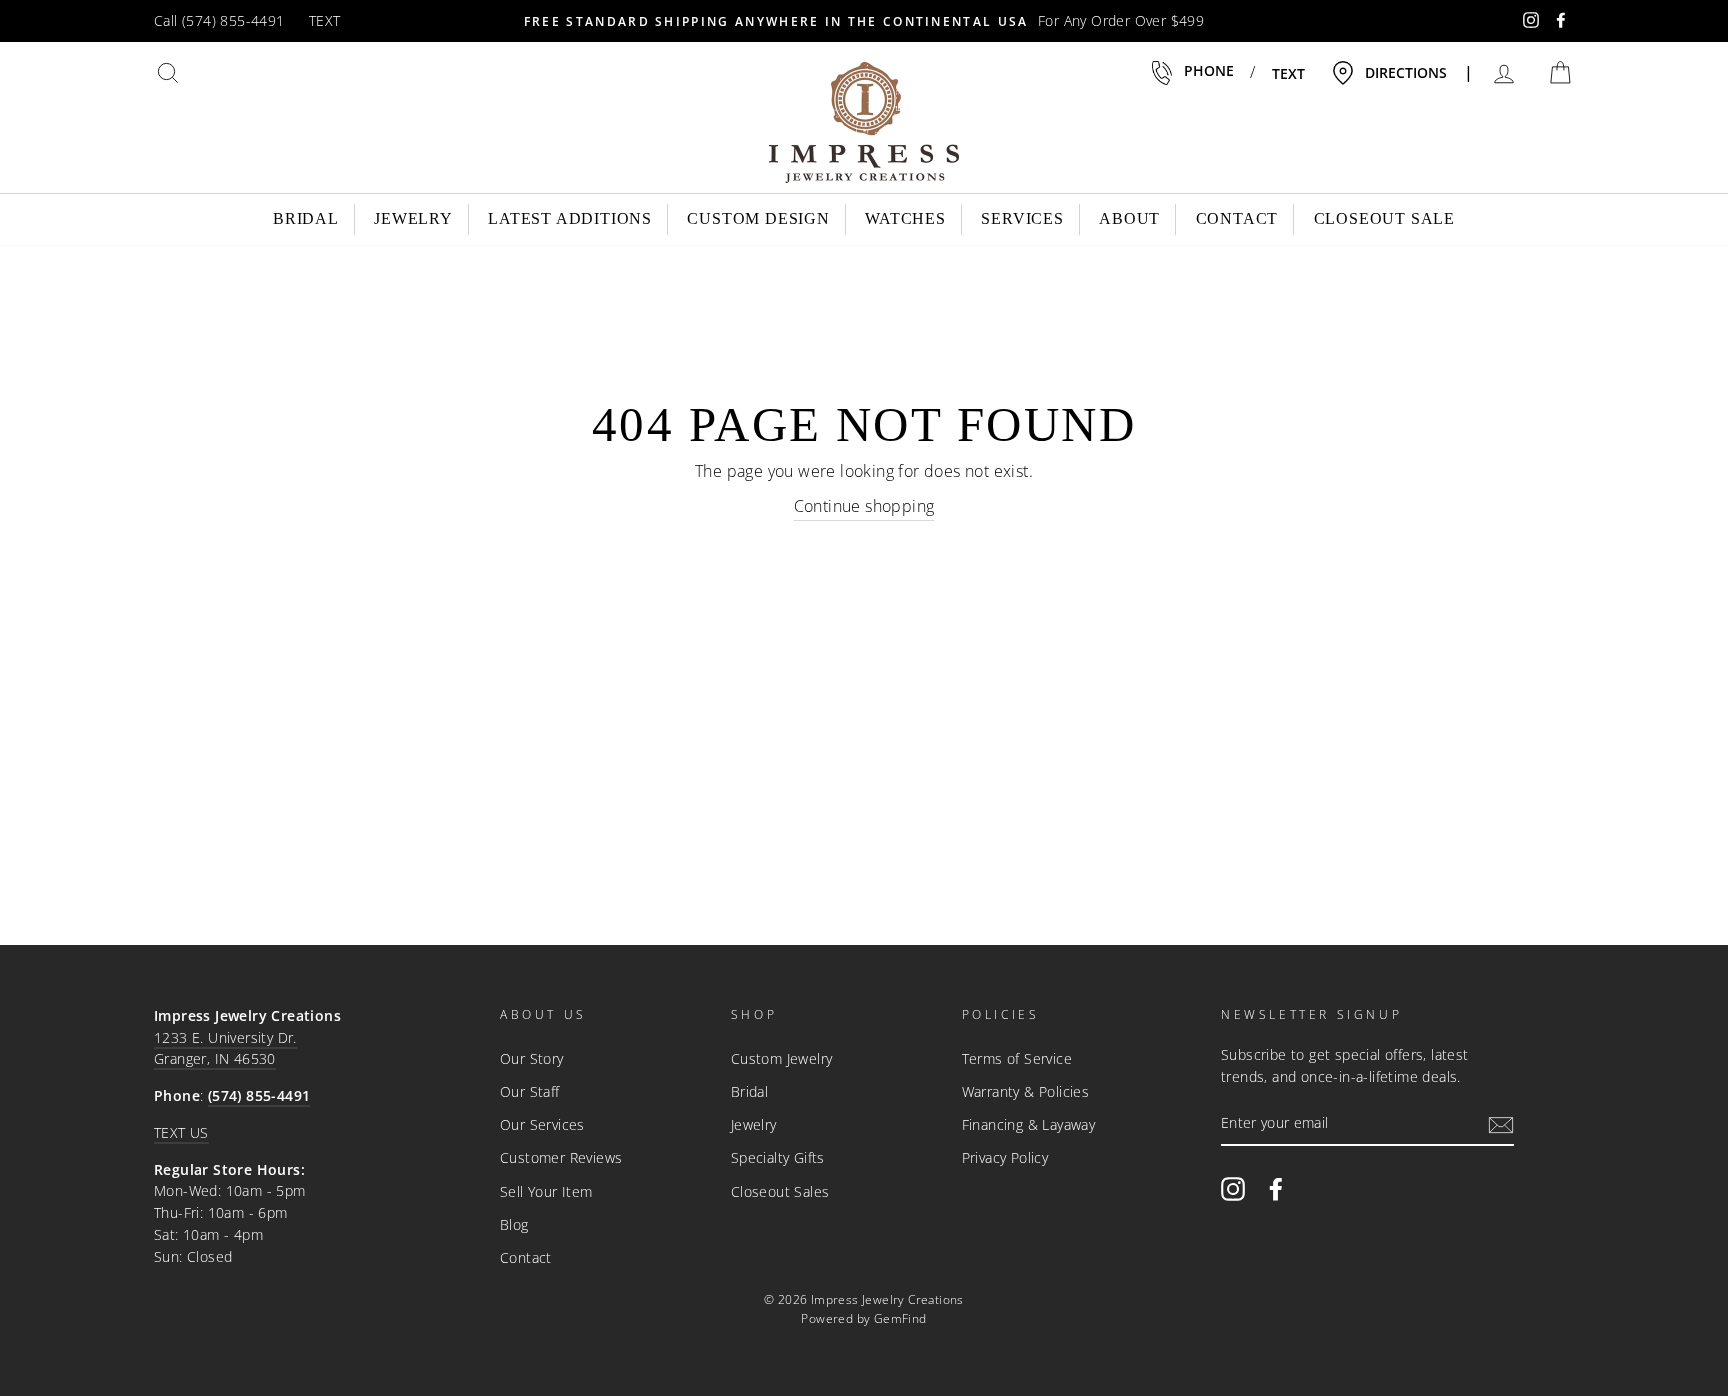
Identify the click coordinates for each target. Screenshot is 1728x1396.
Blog (514, 1224)
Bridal (306, 218)
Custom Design (758, 218)
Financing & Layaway (1029, 1124)
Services (1022, 218)
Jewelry (413, 218)
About (1129, 218)
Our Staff (530, 1091)
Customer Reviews (561, 1157)
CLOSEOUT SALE (1384, 218)
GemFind (900, 1318)
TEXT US (181, 1132)
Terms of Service (1017, 1058)
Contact (1237, 218)
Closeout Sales (780, 1191)
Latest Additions (570, 218)
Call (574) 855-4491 (219, 20)
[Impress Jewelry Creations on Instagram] (1233, 1188)
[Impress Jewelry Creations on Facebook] (1276, 1188)
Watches (905, 218)
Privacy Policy (1005, 1157)
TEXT (325, 20)
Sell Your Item (546, 1191)
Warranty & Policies (1026, 1091)
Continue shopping (864, 506)
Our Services (542, 1124)
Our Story (532, 1058)
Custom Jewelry (782, 1058)
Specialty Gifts (778, 1157)
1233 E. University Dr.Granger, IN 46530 (225, 1048)
